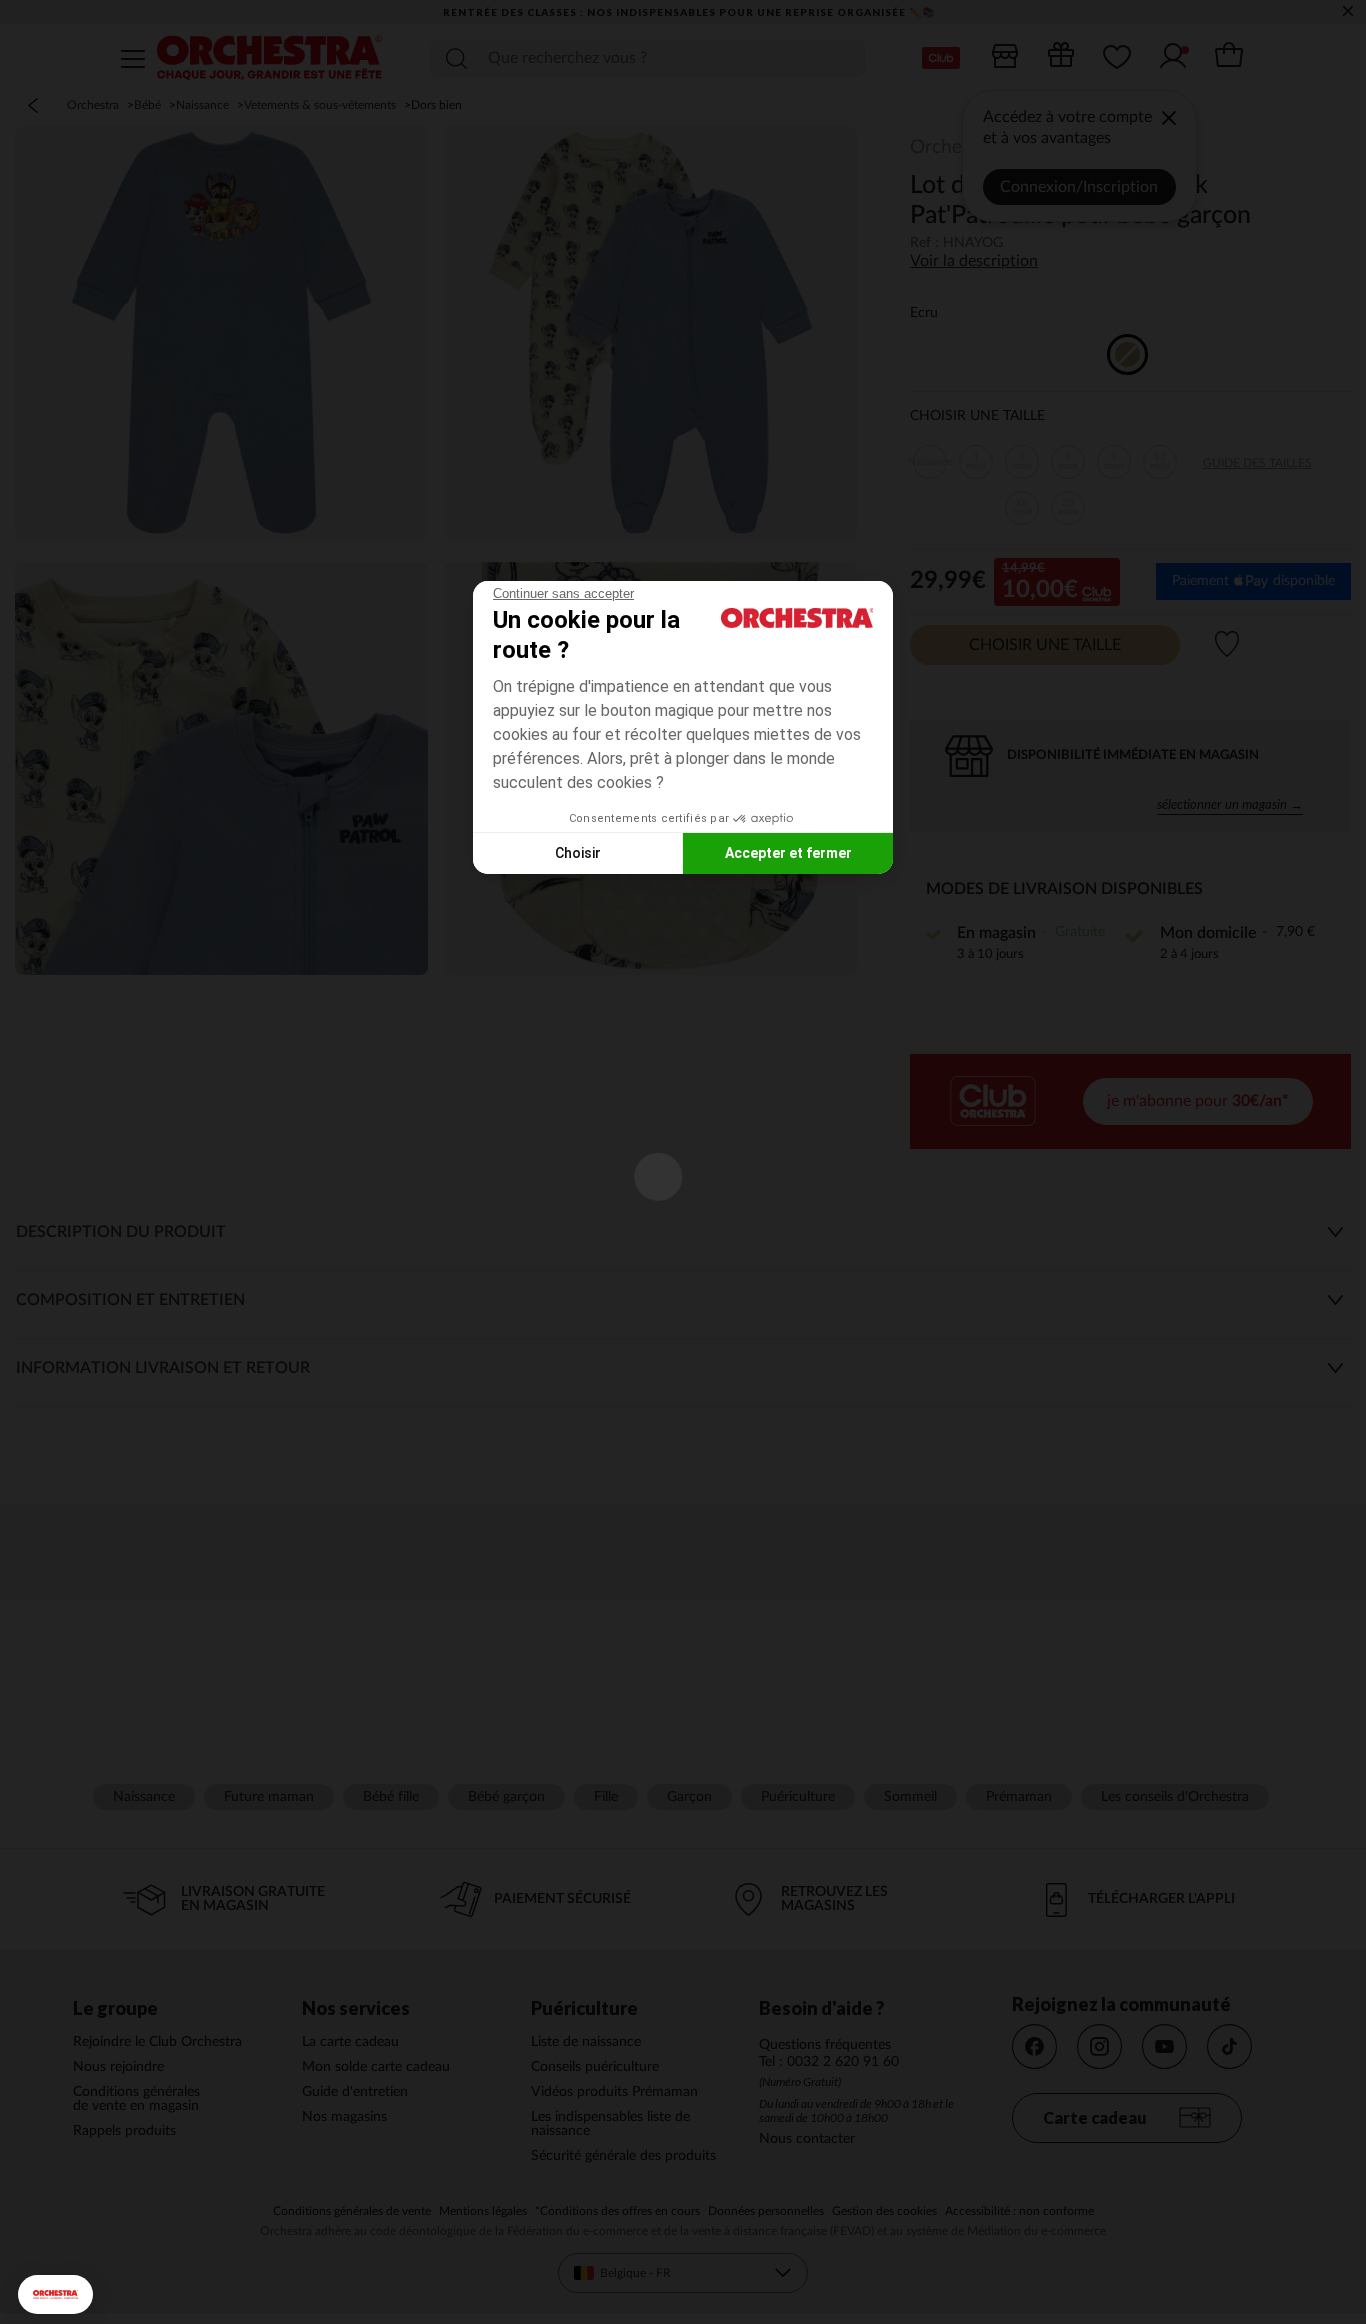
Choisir (578, 853)
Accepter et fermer (788, 853)
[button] (55, 2294)
